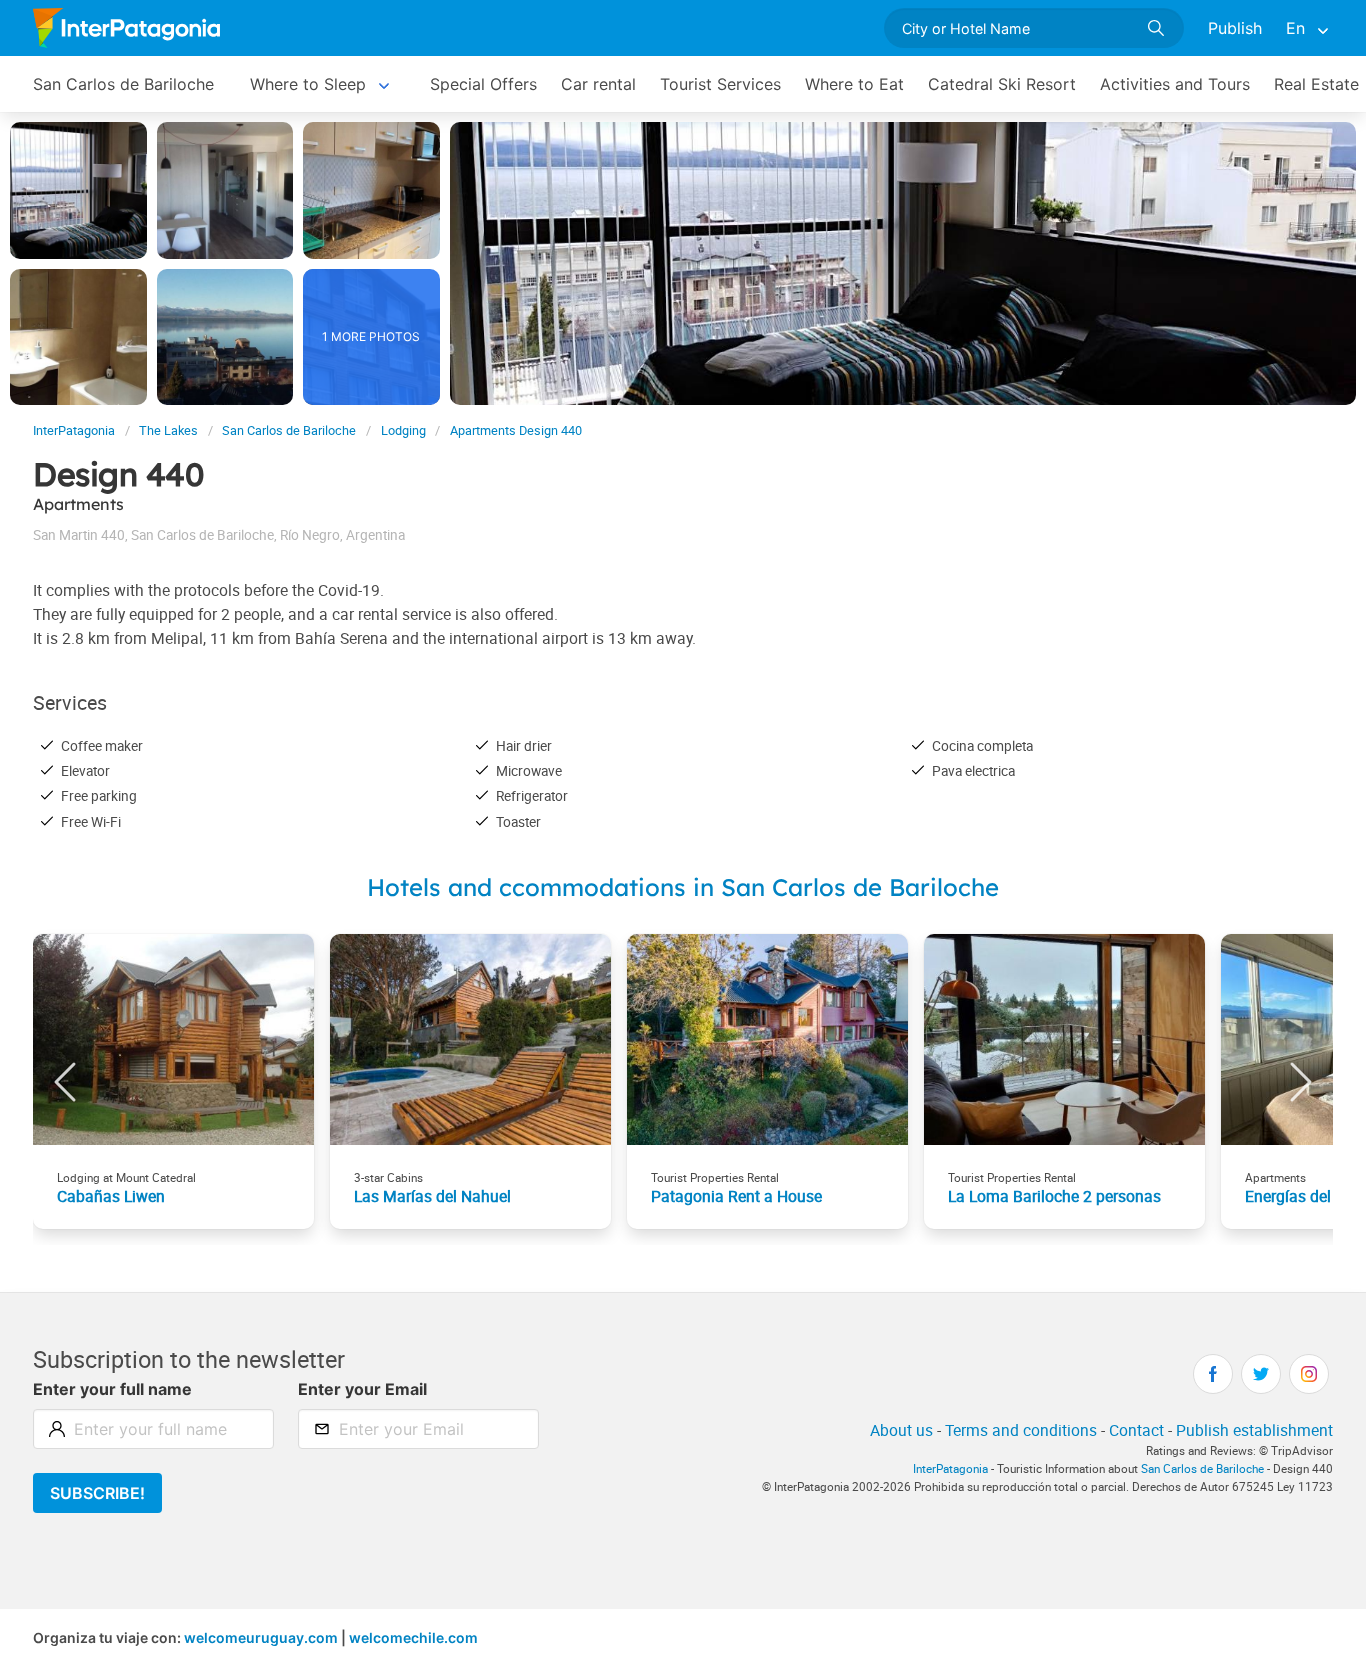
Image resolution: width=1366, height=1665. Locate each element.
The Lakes (168, 430)
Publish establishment (1254, 1430)
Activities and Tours (1175, 84)
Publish (1235, 28)
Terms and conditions (1021, 1430)
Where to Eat (854, 84)
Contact (1136, 1430)
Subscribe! (97, 1493)
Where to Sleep (308, 84)
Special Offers (483, 84)
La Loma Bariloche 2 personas (1054, 1196)
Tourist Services (720, 84)
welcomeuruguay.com (261, 1637)
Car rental (598, 84)
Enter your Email (362, 1389)
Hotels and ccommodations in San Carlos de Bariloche (683, 887)
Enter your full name (112, 1389)
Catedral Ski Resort (1002, 84)
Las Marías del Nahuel (432, 1196)
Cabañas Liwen (111, 1196)
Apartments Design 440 (516, 430)
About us (901, 1430)
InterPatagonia (74, 430)
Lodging (403, 430)
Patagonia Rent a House (736, 1196)
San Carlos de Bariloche (123, 84)
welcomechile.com (413, 1637)
